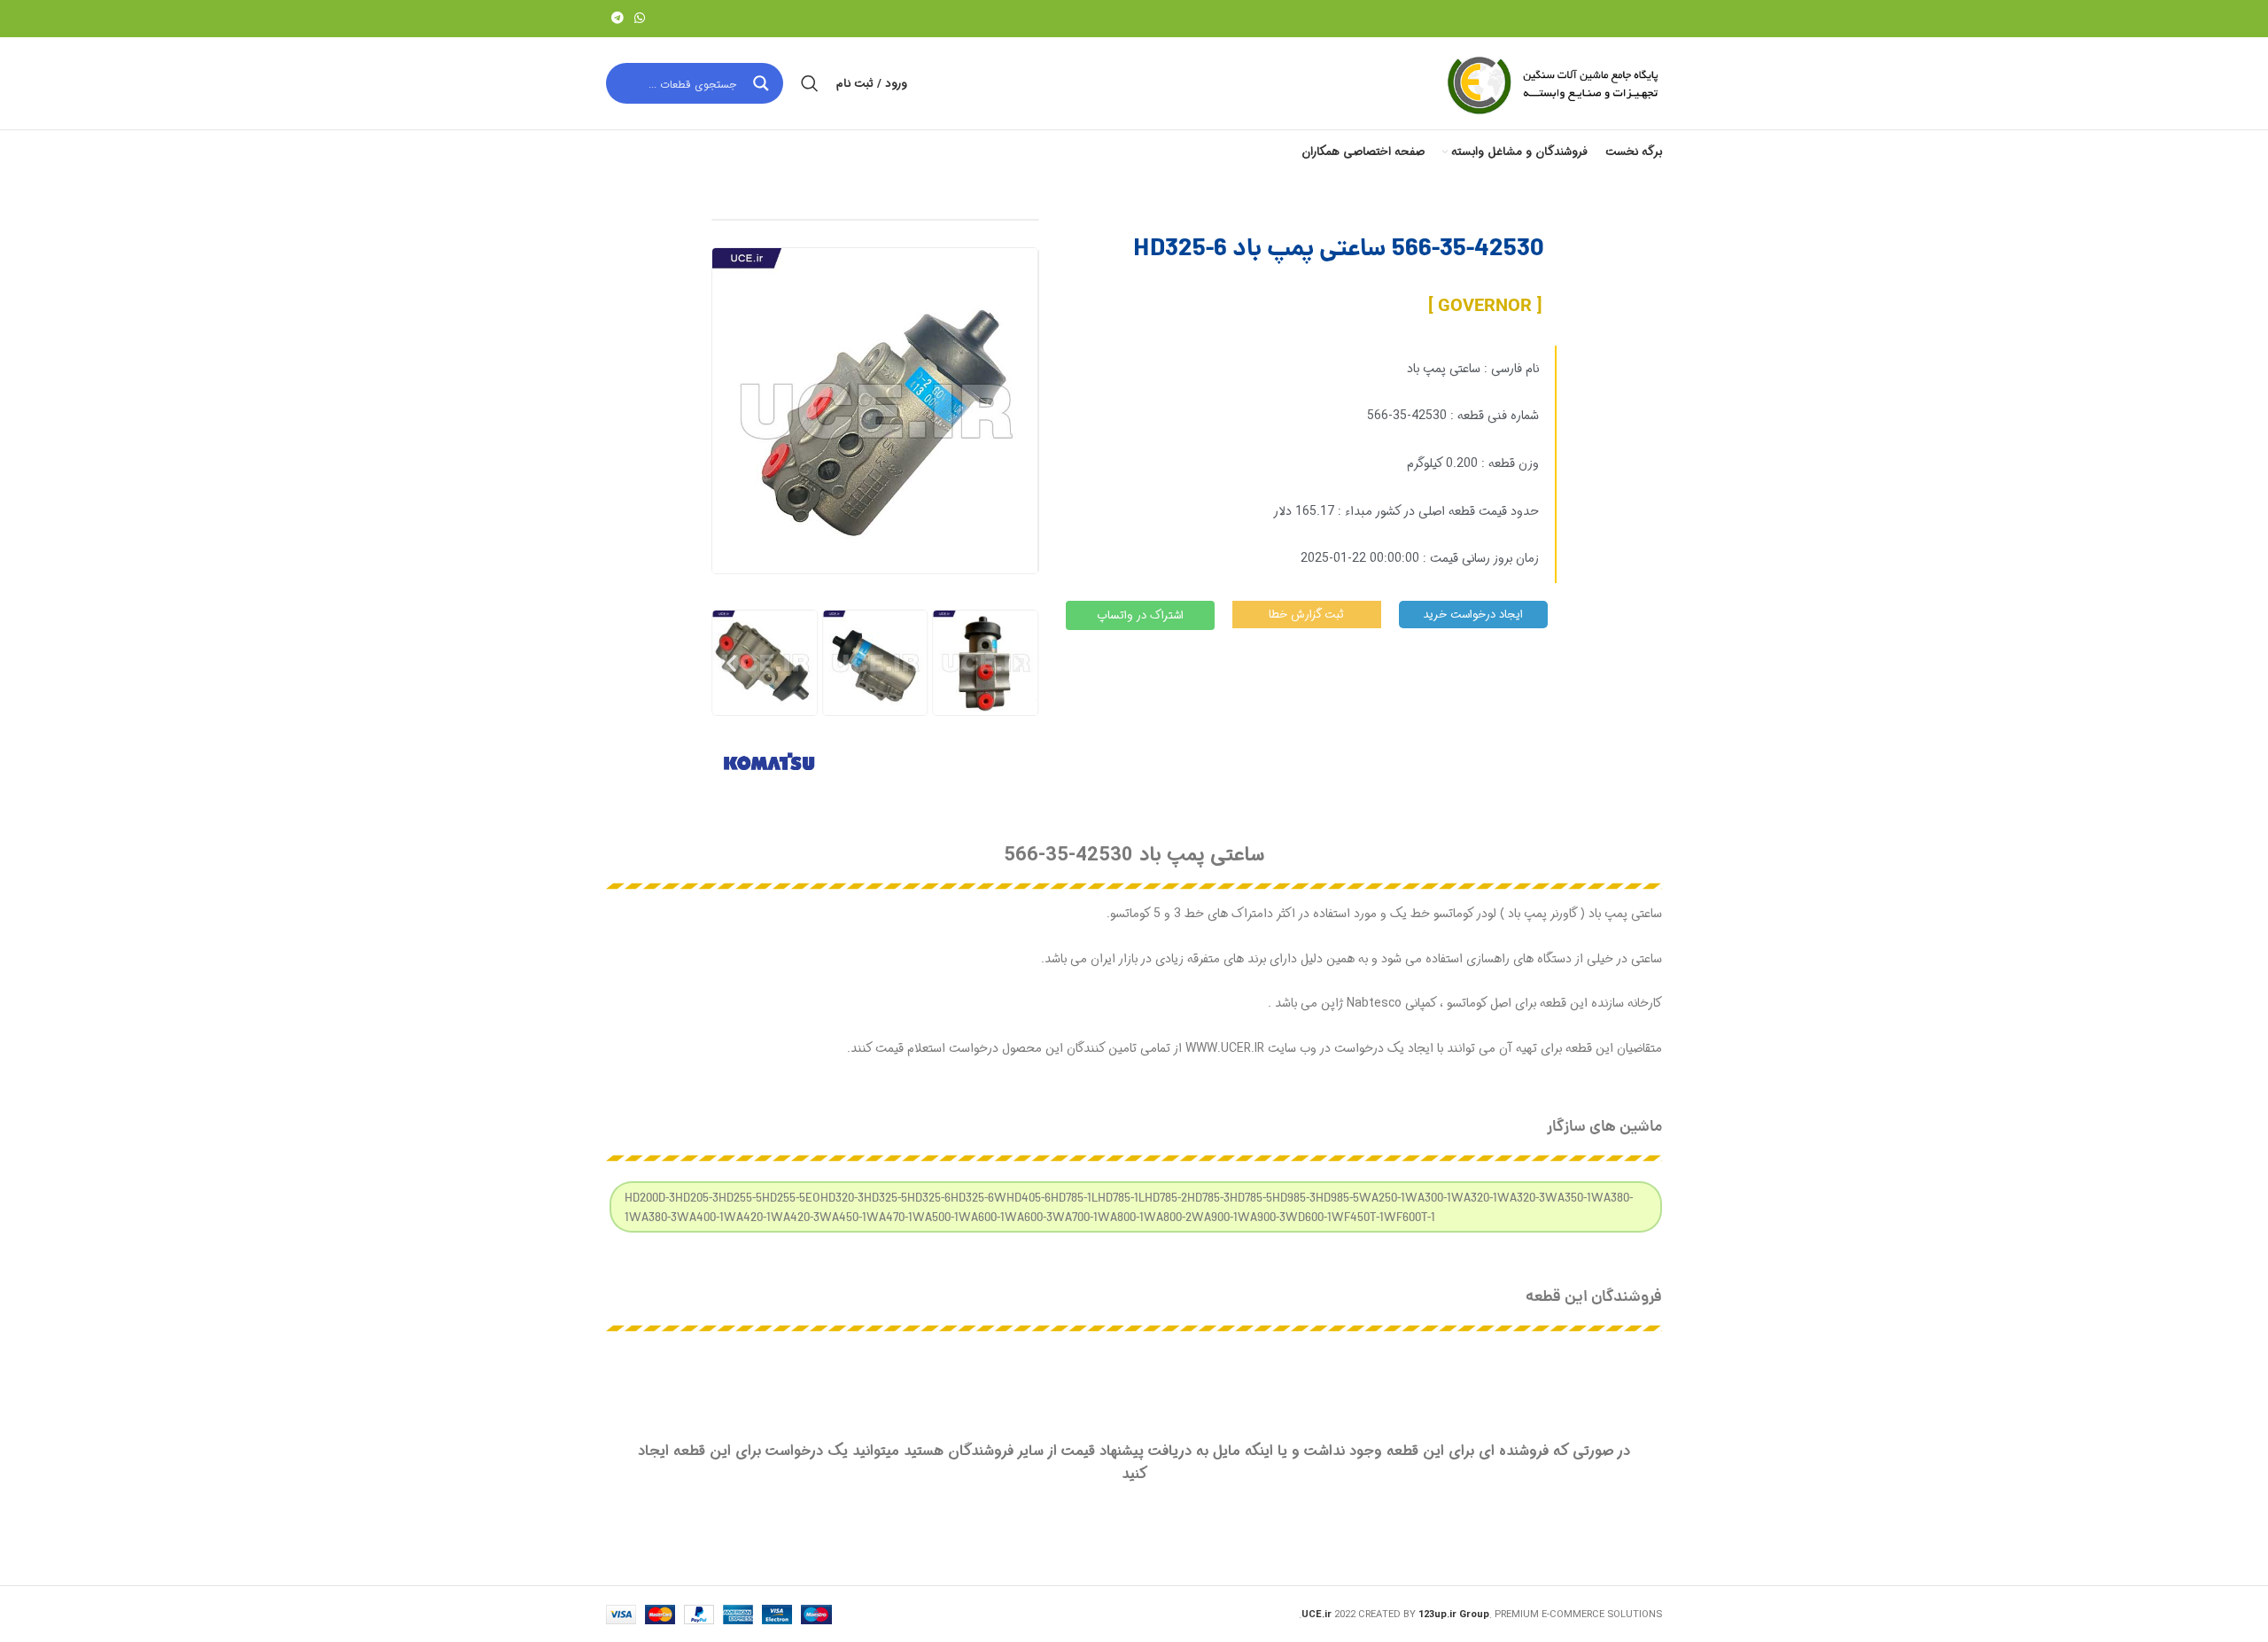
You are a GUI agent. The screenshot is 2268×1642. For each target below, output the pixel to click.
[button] (731, 662)
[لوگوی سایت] (1551, 83)
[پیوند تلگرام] (617, 19)
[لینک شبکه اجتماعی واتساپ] (640, 19)
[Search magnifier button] (763, 83)
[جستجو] (810, 83)
